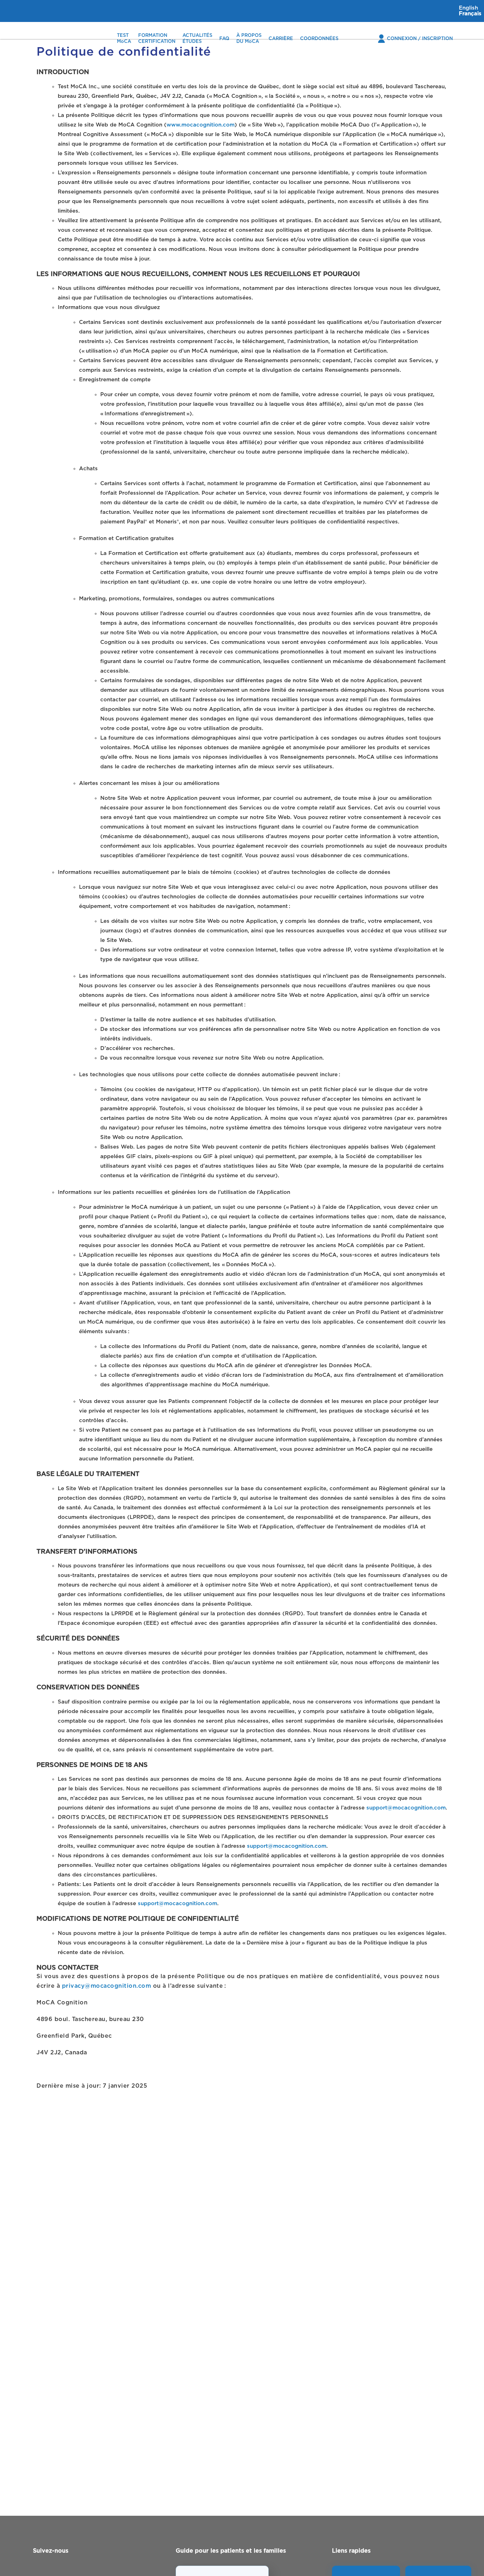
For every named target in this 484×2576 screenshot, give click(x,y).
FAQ (224, 39)
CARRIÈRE (281, 39)
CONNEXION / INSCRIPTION (420, 39)
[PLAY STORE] (438, 2573)
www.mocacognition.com (201, 125)
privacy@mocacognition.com (107, 1986)
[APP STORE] (366, 2573)
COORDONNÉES (319, 39)
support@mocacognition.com (406, 1808)
